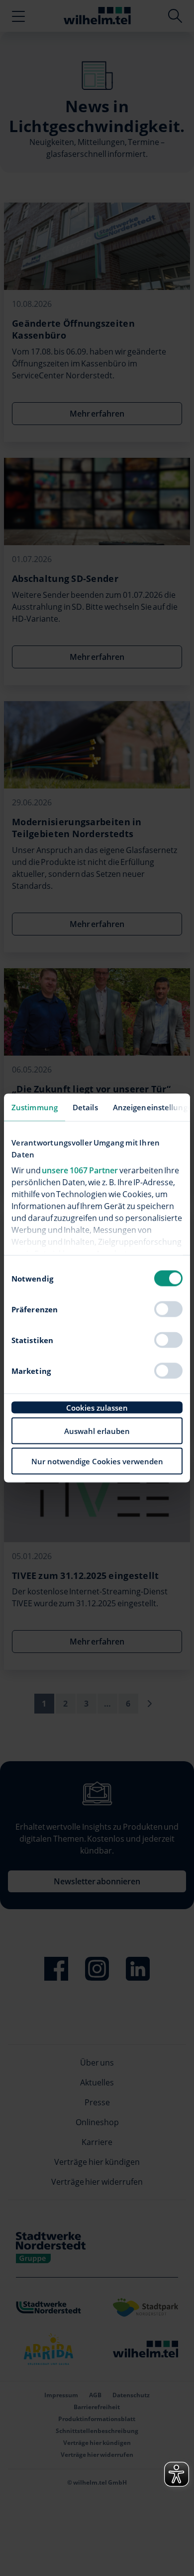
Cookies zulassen (97, 1408)
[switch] (168, 1309)
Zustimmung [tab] (35, 1107)
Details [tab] (85, 1107)
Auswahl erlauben (97, 1431)
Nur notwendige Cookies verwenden (97, 1461)
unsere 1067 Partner (80, 1170)
